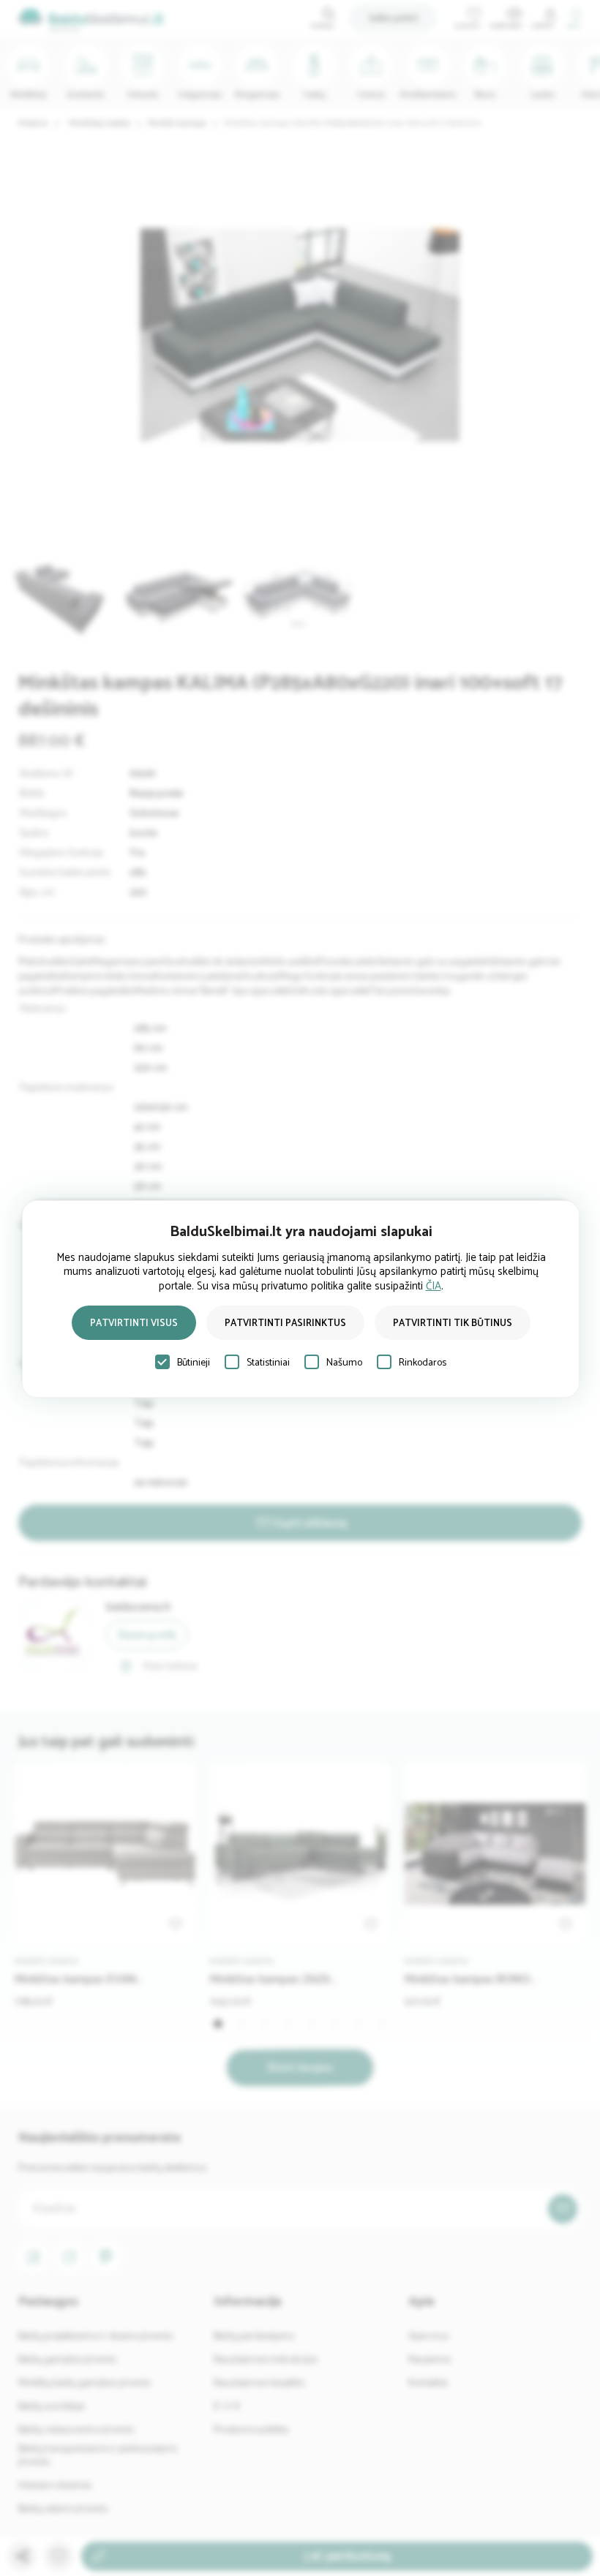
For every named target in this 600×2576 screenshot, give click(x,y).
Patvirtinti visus (134, 1323)
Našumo (344, 1363)
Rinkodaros (423, 1363)
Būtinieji (194, 1363)
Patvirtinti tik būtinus (453, 1323)
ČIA (434, 1286)
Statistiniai (268, 1363)
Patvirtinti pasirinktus (285, 1323)
